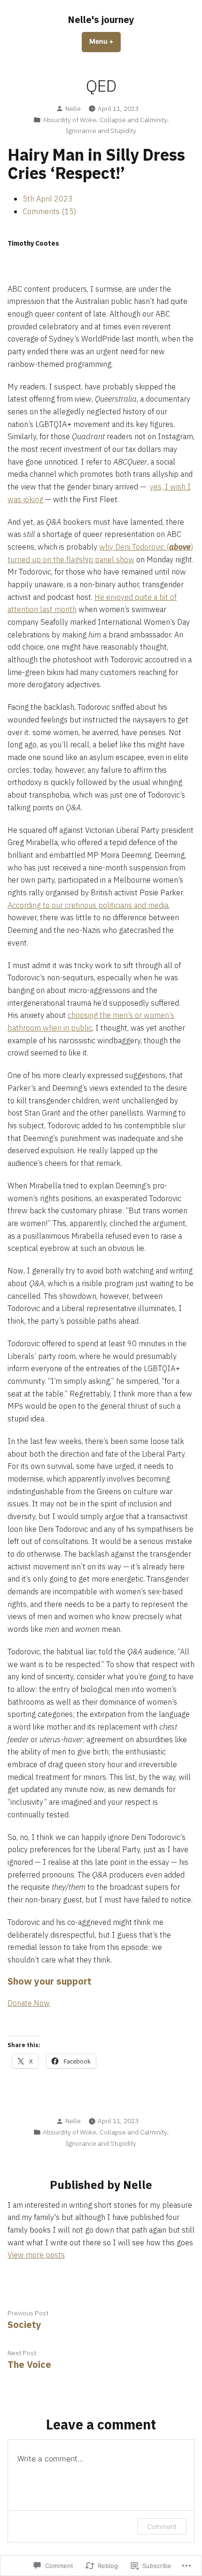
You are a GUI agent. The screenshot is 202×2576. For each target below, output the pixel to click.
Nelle (73, 109)
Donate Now (29, 2003)
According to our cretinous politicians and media (88, 905)
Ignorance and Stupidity (101, 131)
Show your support (50, 1981)
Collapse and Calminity (133, 120)
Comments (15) (49, 211)
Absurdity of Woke (70, 120)
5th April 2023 (48, 199)
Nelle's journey (101, 19)
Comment (162, 2526)
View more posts (36, 2255)
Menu (105, 41)
